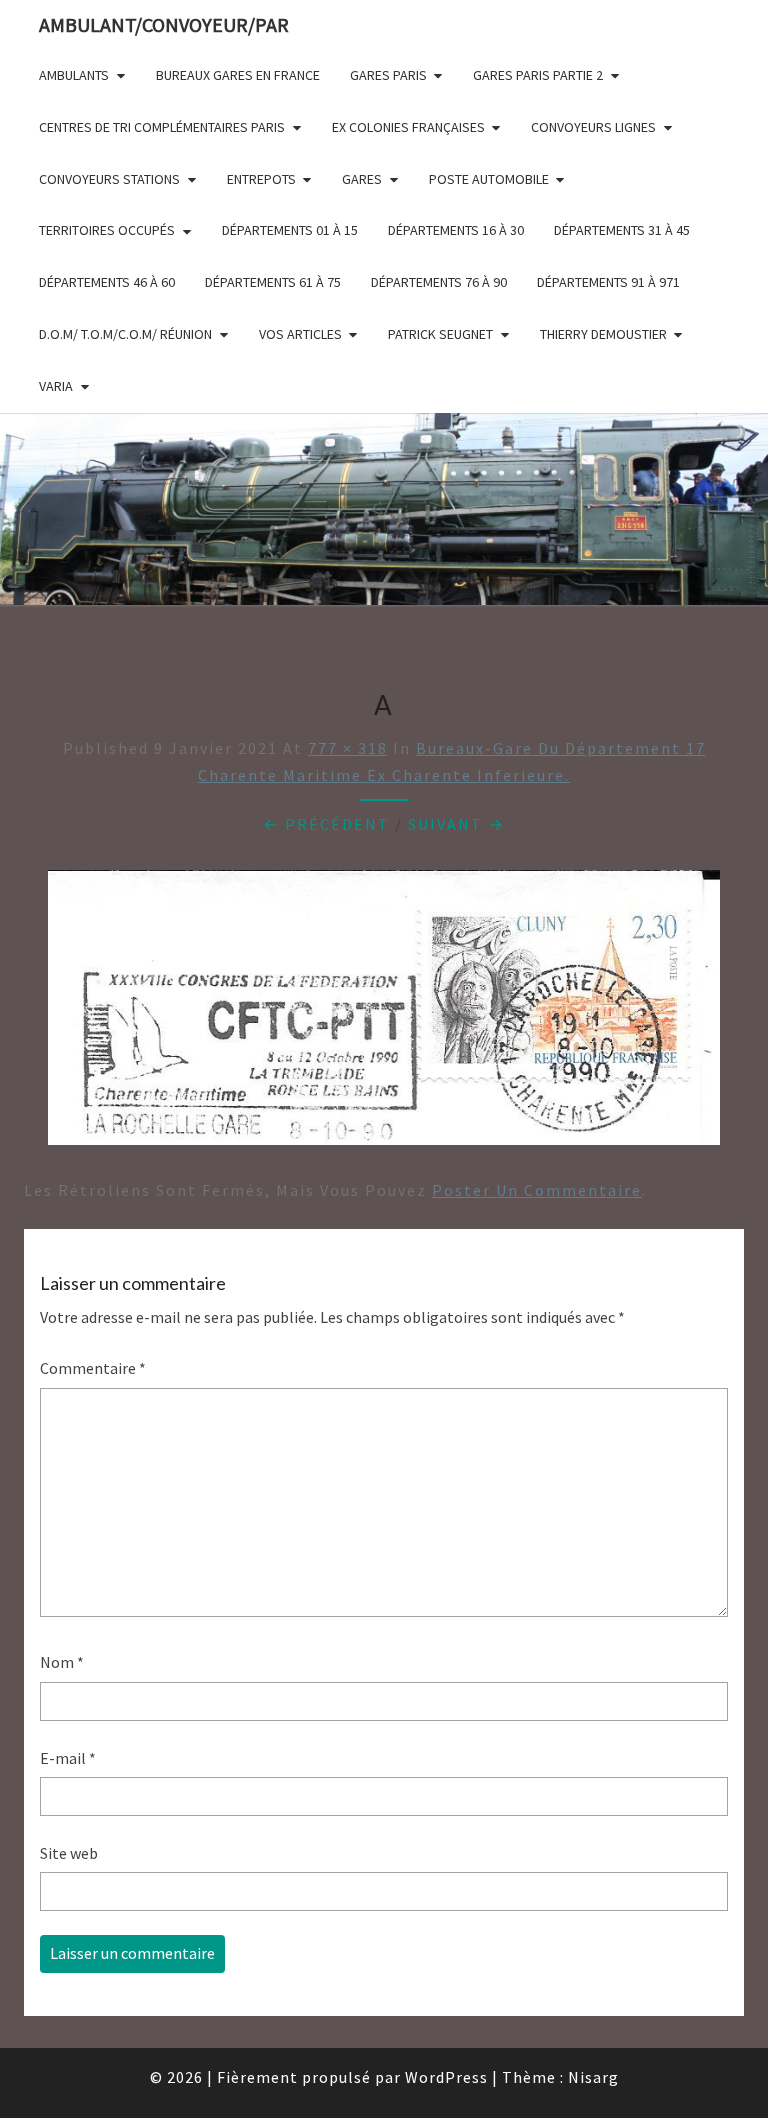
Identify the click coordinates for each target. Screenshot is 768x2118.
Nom (62, 1662)
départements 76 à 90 (439, 282)
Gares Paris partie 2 (538, 75)
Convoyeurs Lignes (593, 127)
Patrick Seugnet (440, 334)
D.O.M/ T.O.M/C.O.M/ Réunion (125, 334)
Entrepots (261, 179)
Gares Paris (388, 75)
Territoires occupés (107, 230)
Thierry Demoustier (603, 334)
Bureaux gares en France (238, 75)
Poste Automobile (489, 179)
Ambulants (74, 75)
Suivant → (456, 824)
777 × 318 (348, 748)
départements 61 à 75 (273, 282)
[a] (384, 1014)
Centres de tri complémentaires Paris (162, 127)
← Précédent (326, 824)
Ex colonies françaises (408, 127)
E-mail (68, 1758)
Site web (69, 1853)
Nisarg (593, 2077)
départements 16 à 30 (456, 230)
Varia (56, 386)
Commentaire (93, 1368)
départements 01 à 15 (290, 230)
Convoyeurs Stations (109, 179)
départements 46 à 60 (107, 282)
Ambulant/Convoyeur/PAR (164, 24)
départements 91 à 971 (608, 282)
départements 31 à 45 (622, 230)
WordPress (446, 2077)
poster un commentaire (537, 1190)
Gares (362, 179)
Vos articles (300, 334)
